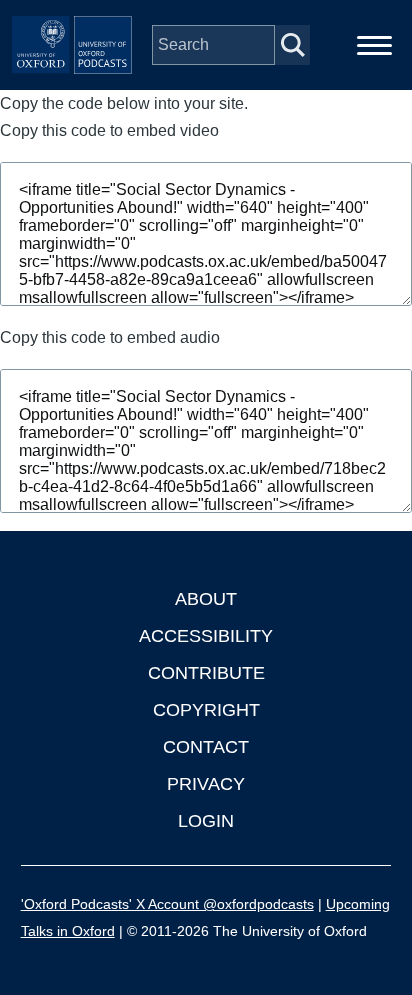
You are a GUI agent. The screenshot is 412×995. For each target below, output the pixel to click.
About (206, 599)
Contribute (206, 673)
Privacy (206, 784)
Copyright (206, 710)
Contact (206, 747)
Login (206, 821)
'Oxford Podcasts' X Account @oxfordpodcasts (167, 904)
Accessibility (206, 636)
